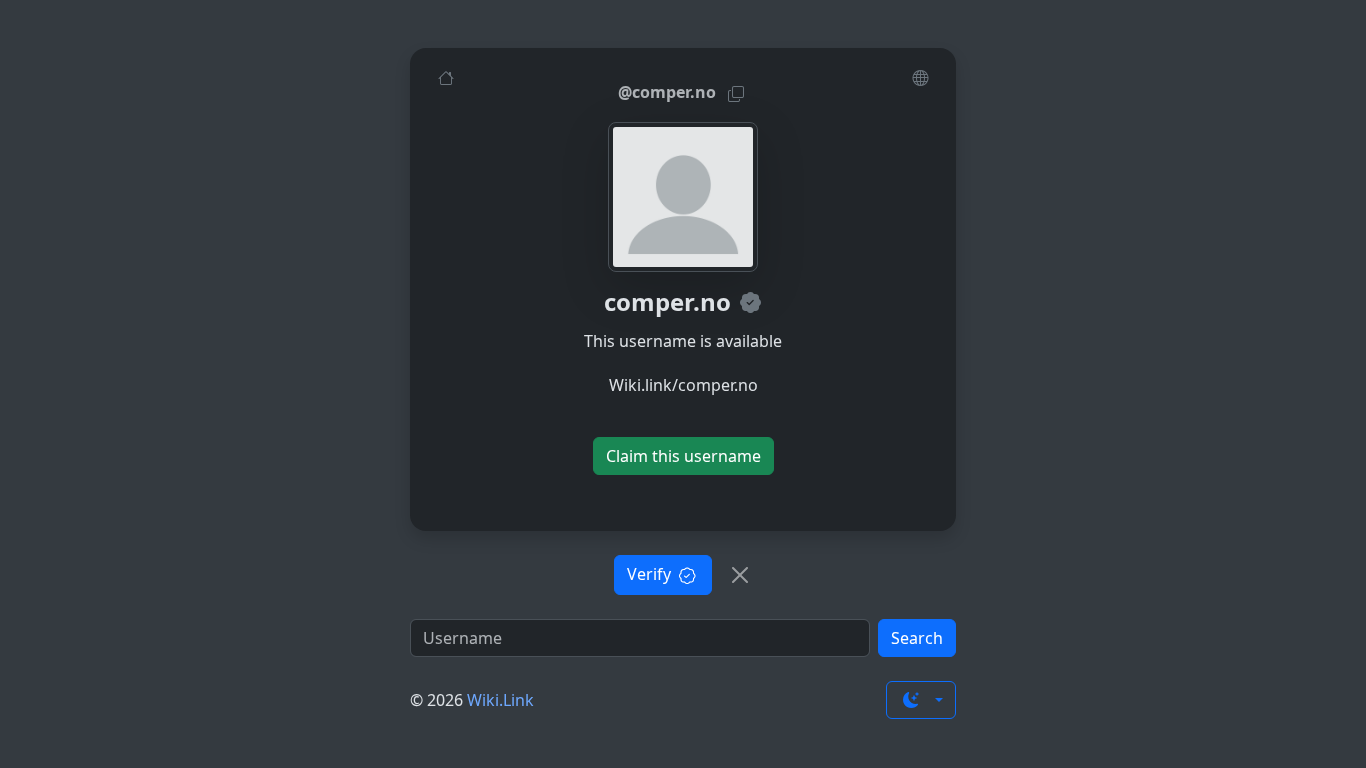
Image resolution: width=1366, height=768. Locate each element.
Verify (651, 574)
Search (917, 638)
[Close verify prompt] (740, 575)
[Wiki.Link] (446, 77)
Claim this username (683, 456)
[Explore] (920, 77)
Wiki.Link (500, 700)
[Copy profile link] (736, 93)
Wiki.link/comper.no (683, 385)
